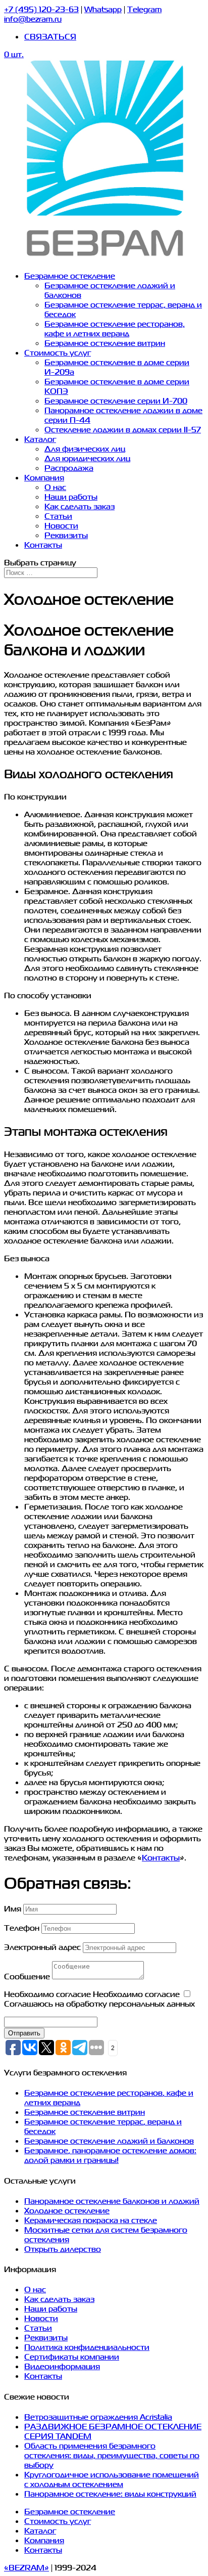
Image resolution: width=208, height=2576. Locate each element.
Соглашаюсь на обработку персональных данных (99, 2003)
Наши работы (71, 496)
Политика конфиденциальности (87, 2347)
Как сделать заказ (80, 506)
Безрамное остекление (70, 275)
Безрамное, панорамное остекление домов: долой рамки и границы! (110, 2155)
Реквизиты (66, 535)
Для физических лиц (85, 448)
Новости (61, 525)
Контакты (43, 544)
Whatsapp (103, 9)
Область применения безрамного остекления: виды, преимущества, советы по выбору (112, 2455)
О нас (55, 487)
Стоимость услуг (58, 352)
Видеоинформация (62, 2366)
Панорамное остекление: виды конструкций (110, 2493)
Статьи (58, 516)
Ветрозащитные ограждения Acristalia (98, 2416)
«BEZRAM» (27, 2567)
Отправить (24, 2033)
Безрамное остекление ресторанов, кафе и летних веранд (115, 328)
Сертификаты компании (72, 2356)
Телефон (22, 1927)
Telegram (144, 9)
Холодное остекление (67, 2210)
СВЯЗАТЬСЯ (50, 36)
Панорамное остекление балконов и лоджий (112, 2201)
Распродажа (69, 468)
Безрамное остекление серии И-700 (116, 400)
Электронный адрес (42, 1947)
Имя (13, 1908)
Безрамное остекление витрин (105, 343)
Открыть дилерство (63, 2249)
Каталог (40, 439)
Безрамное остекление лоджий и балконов (109, 2140)
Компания (44, 477)
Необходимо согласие (47, 1994)
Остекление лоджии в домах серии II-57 (123, 429)
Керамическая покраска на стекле (91, 2220)
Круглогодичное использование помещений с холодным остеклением (112, 2479)
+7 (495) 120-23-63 (41, 9)
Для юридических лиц (87, 458)
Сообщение (27, 1976)
